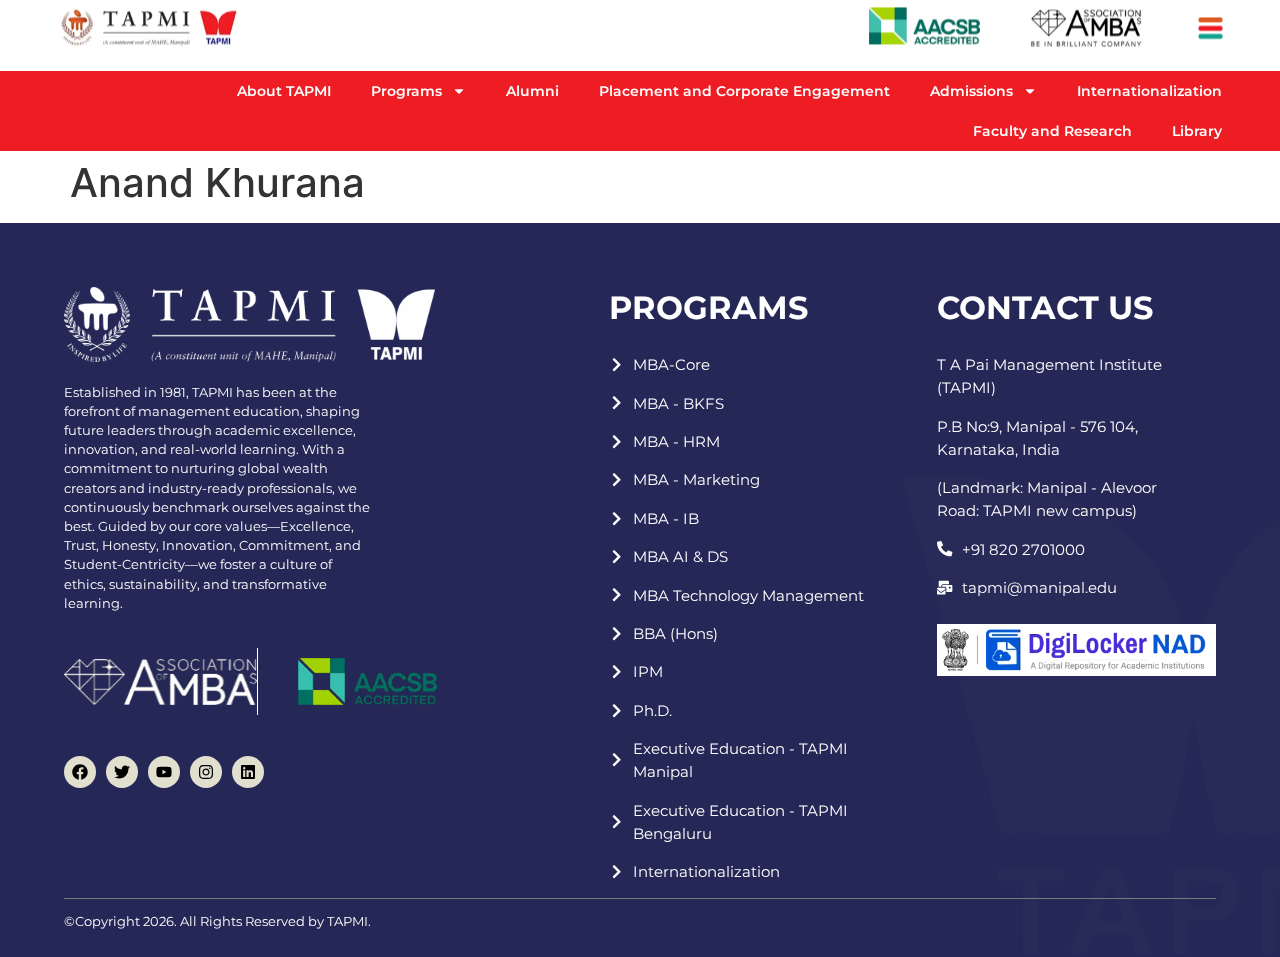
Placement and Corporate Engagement (744, 91)
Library (1197, 131)
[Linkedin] (248, 772)
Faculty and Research (1052, 131)
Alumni (532, 91)
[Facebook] (80, 772)
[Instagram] (206, 772)
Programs (406, 91)
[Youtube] (164, 772)
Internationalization (1149, 91)
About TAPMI (284, 91)
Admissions (971, 91)
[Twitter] (122, 772)
